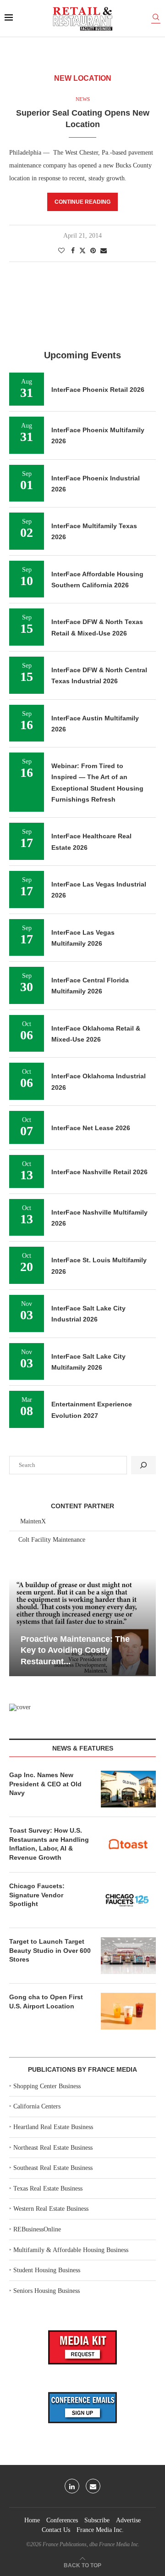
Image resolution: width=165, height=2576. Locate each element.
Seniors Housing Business (47, 2291)
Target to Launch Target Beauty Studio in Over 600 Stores (50, 1950)
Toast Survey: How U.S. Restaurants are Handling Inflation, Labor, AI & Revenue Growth (49, 1844)
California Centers (37, 2106)
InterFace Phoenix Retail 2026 (98, 390)
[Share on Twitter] (82, 251)
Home (32, 2520)
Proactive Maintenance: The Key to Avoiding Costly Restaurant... (75, 1650)
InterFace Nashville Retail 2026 (99, 1172)
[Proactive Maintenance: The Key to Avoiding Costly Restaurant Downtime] (82, 1627)
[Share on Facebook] (73, 251)
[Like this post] (61, 251)
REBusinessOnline (37, 2229)
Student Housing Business (47, 2270)
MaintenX (33, 1521)
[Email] (93, 2486)
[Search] (156, 19)
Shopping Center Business (47, 2086)
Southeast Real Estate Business (53, 2168)
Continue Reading (82, 202)
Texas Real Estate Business (48, 2188)
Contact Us (56, 2530)
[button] (17, 1627)
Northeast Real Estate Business (53, 2148)
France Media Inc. (100, 2530)
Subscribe (97, 2520)
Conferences (62, 2520)
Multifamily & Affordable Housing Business (71, 2250)
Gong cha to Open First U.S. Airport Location (46, 2002)
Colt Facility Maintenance (52, 1540)
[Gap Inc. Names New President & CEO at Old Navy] (128, 1789)
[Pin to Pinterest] (93, 251)
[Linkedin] (72, 2486)
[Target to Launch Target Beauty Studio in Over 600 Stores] (128, 1956)
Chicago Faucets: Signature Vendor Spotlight (37, 1895)
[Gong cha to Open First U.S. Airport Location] (128, 2011)
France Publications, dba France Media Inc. (91, 2544)
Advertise (128, 2520)
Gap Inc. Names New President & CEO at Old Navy (45, 1784)
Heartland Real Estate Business (53, 2127)
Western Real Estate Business (51, 2209)
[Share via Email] (104, 251)
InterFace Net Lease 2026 (91, 1128)
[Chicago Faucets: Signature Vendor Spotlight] (128, 1900)
